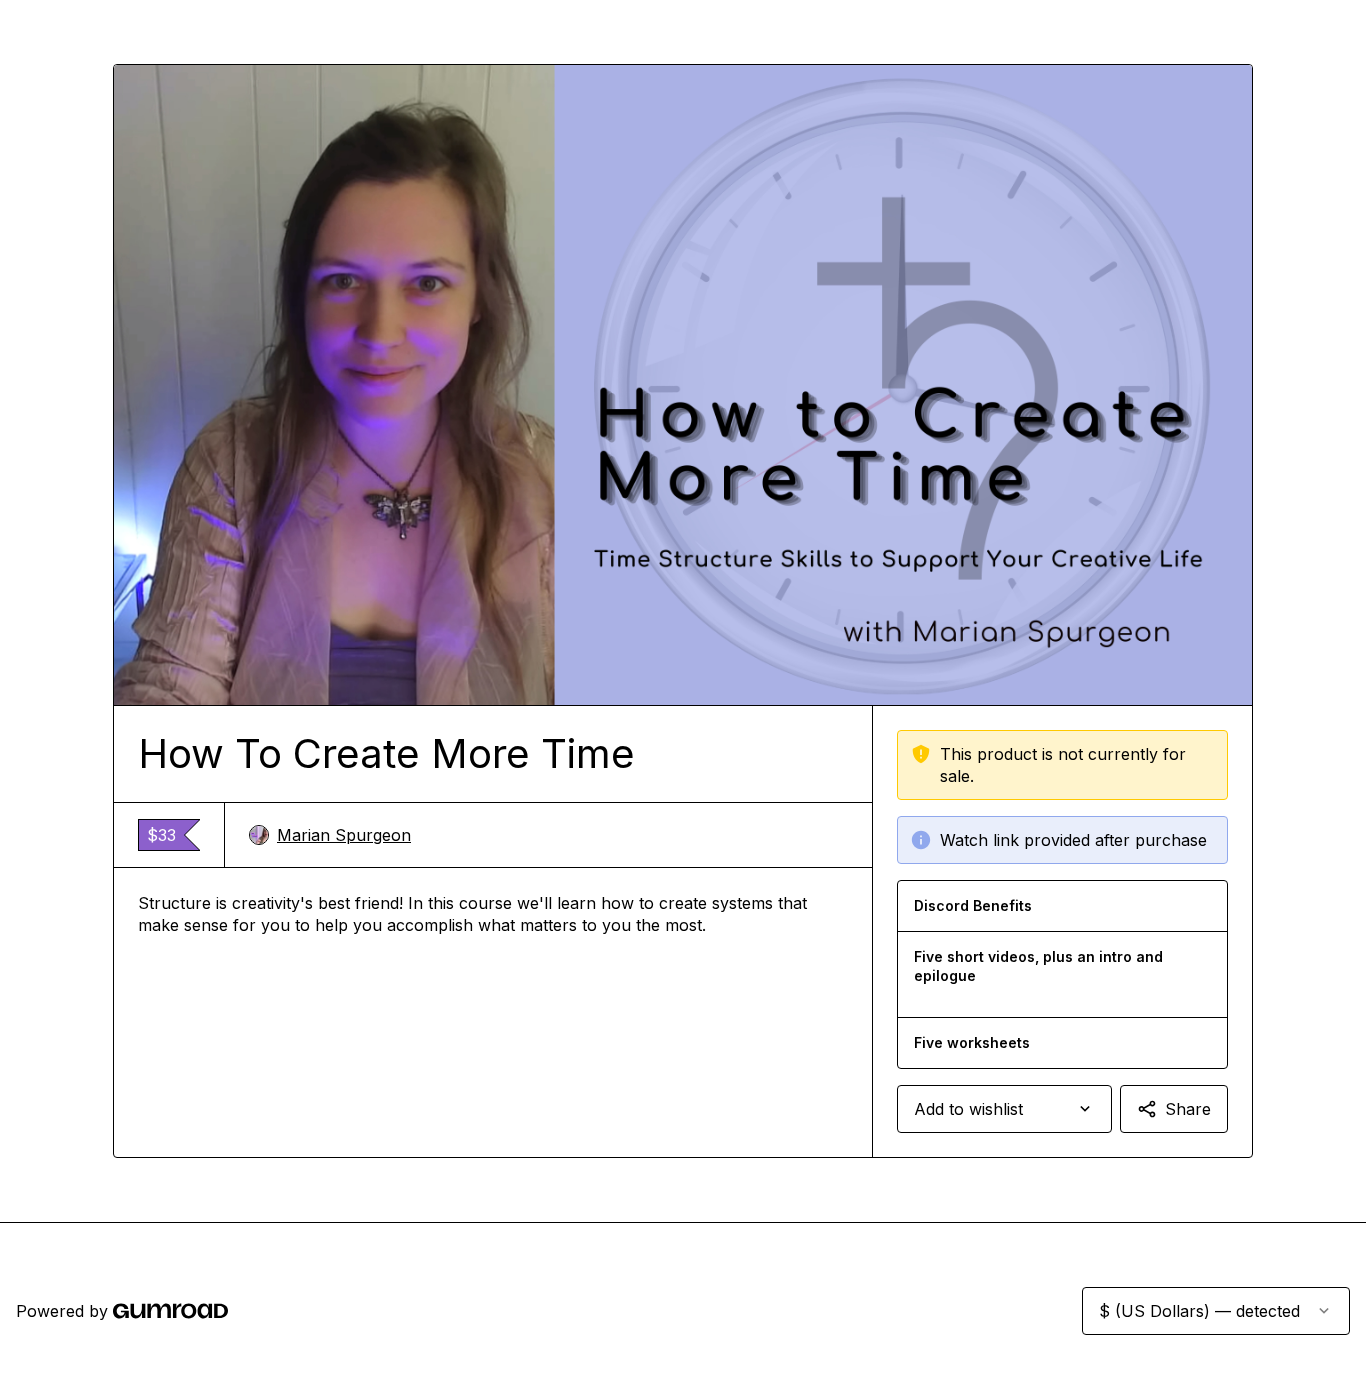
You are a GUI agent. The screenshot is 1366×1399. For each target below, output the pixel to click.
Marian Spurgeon (344, 835)
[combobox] (1004, 1109)
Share (1188, 1109)
